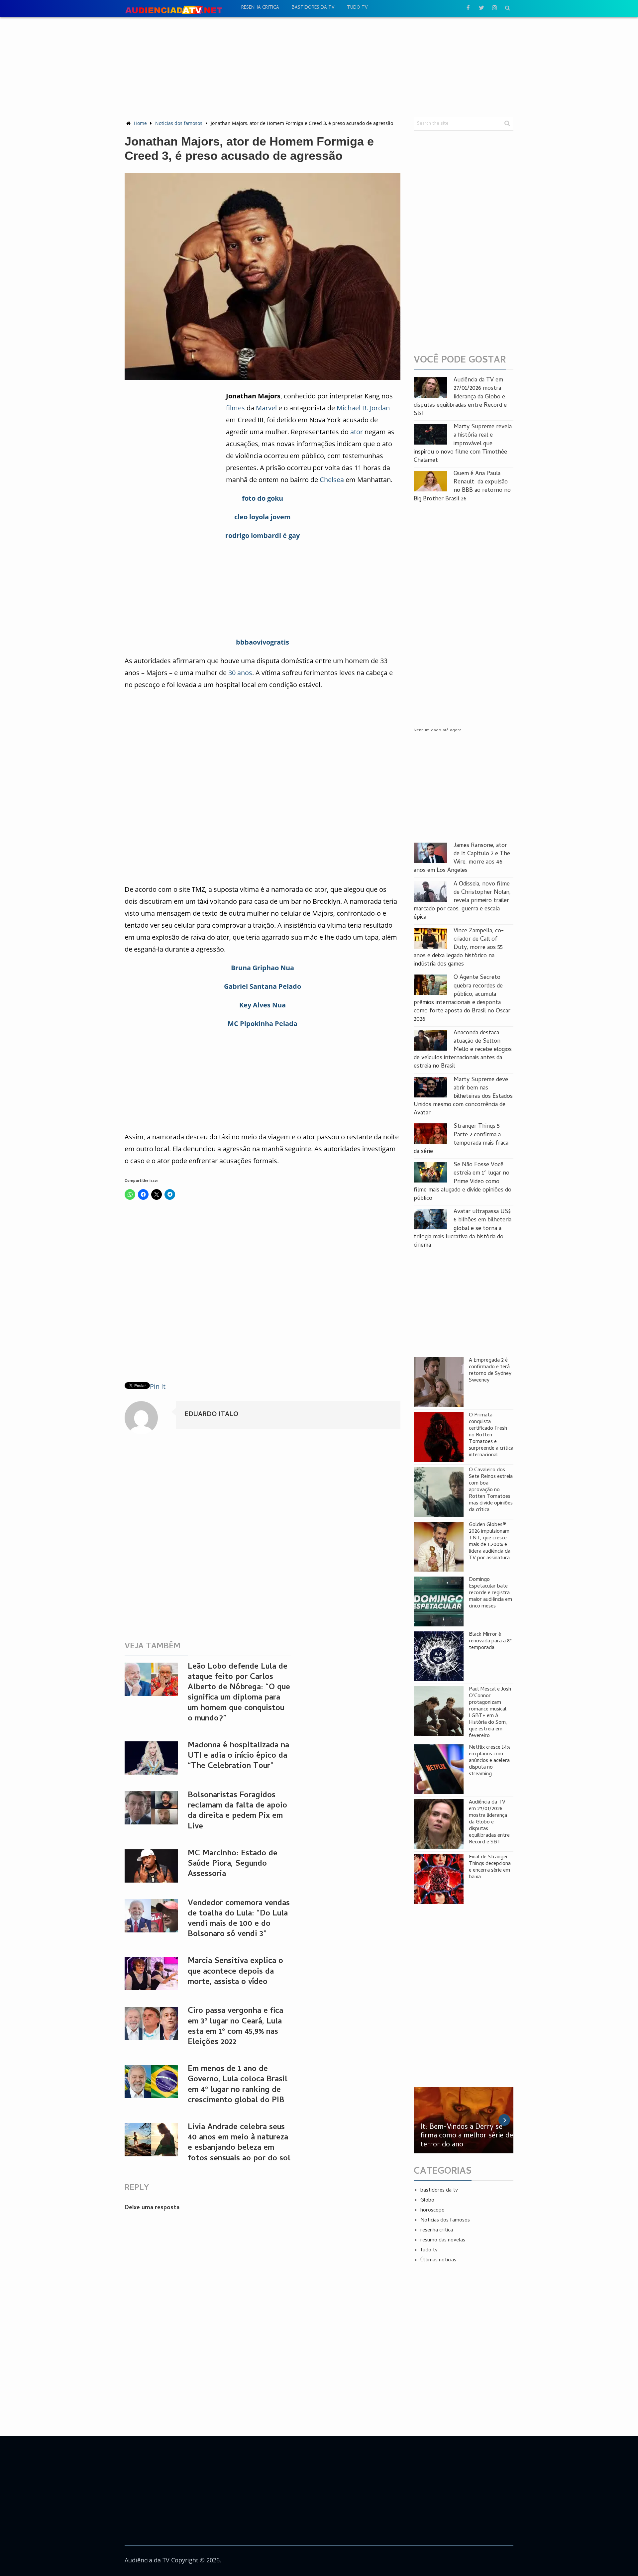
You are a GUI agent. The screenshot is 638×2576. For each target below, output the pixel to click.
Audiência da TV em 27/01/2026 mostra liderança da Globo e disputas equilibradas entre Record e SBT (460, 397)
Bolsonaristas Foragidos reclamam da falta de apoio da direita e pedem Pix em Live (237, 1811)
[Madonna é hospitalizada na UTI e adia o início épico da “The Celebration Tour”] (151, 1758)
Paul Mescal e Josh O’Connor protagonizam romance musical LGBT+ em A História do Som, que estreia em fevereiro (490, 1713)
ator (357, 432)
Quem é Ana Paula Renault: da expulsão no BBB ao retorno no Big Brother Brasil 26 (462, 487)
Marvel (266, 408)
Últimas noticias (438, 2260)
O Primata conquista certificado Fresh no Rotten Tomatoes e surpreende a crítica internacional (491, 1435)
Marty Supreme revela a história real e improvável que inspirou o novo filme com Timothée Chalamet (463, 444)
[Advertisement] (319, 67)
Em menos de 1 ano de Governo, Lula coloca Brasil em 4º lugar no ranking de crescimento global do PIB (238, 2085)
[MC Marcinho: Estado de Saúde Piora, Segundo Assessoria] (151, 1866)
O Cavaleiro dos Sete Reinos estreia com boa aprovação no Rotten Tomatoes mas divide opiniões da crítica (491, 1490)
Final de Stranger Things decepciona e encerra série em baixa (490, 1867)
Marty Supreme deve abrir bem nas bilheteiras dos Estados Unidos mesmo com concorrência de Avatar (463, 1097)
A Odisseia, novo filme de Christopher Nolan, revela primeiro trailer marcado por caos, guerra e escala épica (462, 901)
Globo (427, 2201)
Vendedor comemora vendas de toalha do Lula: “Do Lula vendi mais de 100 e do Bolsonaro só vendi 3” (239, 1919)
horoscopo (432, 2211)
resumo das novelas (443, 2240)
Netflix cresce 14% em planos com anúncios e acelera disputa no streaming (490, 1761)
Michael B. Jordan (363, 408)
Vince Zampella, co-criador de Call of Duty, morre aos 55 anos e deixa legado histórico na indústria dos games (459, 948)
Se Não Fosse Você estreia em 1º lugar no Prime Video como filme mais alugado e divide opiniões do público (463, 1182)
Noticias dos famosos (179, 123)
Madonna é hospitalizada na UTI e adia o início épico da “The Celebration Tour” (238, 1756)
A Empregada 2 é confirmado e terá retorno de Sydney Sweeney (490, 1371)
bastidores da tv (313, 8)
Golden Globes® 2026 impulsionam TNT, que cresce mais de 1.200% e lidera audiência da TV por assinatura (490, 1542)
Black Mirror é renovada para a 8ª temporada (490, 1641)
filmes (235, 408)
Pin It (158, 1386)
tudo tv (357, 8)
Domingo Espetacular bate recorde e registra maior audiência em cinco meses (490, 1593)
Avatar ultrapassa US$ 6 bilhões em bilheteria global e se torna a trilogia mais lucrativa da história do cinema (463, 1229)
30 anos (240, 673)
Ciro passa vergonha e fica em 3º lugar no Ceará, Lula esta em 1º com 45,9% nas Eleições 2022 (235, 2027)
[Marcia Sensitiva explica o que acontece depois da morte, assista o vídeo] (151, 1974)
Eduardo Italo (211, 1415)
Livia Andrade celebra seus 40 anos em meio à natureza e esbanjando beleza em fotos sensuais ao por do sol (239, 2143)
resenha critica (260, 8)
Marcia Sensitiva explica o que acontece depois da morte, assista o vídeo (235, 1972)
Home (140, 123)
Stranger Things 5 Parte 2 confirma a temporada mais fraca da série (461, 1139)
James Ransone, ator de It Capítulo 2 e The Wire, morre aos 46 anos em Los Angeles (462, 858)
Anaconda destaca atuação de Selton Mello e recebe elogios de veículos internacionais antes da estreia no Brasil (463, 1050)
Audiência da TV (147, 2560)
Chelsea (332, 480)
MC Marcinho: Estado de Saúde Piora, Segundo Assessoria (233, 1864)
